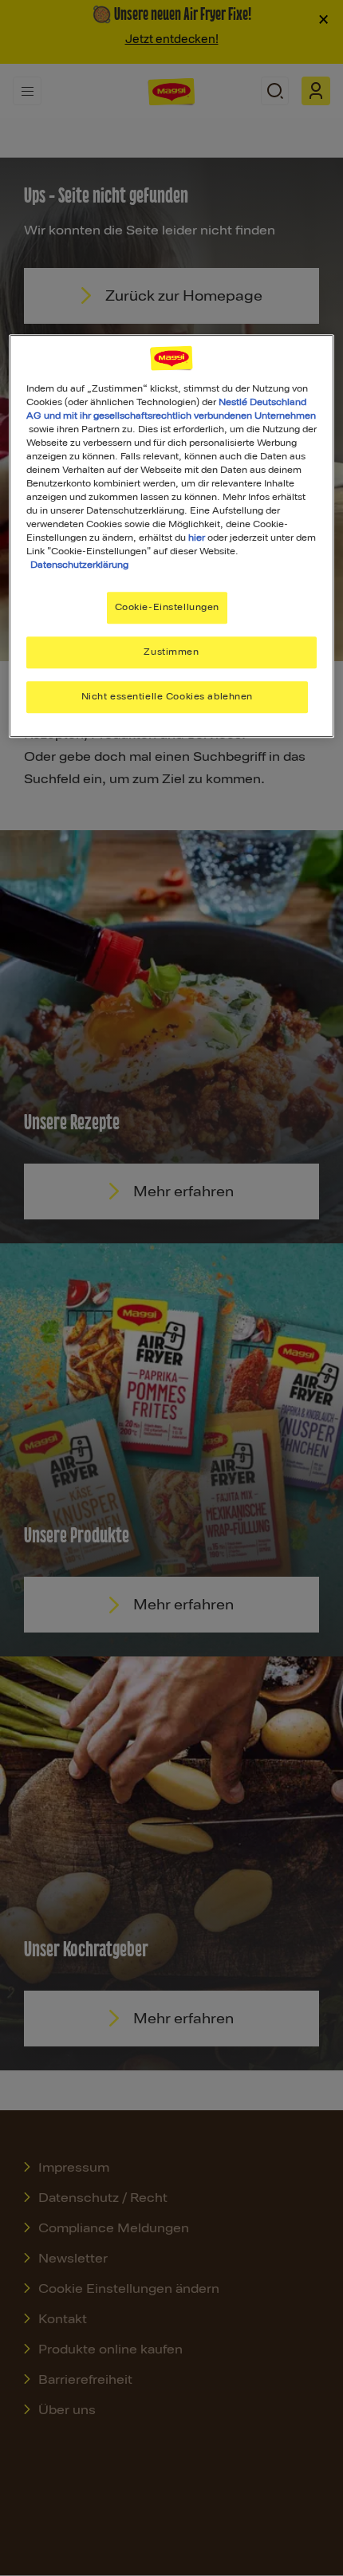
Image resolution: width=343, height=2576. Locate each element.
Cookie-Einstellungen (167, 608)
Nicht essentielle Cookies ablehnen (167, 696)
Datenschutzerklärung (79, 565)
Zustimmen (171, 652)
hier (197, 538)
